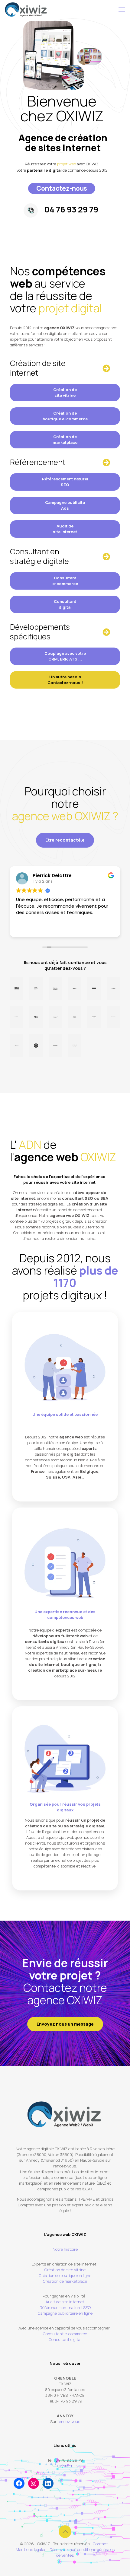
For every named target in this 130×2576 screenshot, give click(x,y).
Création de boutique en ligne (65, 2275)
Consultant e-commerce (65, 581)
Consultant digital (65, 2339)
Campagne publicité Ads (65, 505)
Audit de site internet (65, 529)
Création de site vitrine (65, 392)
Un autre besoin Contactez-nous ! (65, 680)
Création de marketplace (65, 439)
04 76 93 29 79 (71, 209)
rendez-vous (69, 2422)
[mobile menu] (122, 9)
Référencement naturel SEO (65, 482)
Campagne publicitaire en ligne (65, 2313)
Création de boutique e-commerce (65, 416)
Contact (65, 2466)
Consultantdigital (65, 604)
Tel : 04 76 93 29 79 (65, 2460)
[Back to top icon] (65, 2532)
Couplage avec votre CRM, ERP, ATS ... (65, 656)
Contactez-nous (62, 188)
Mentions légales (31, 2549)
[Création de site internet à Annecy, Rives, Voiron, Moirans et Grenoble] (26, 9)
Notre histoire (65, 2249)
